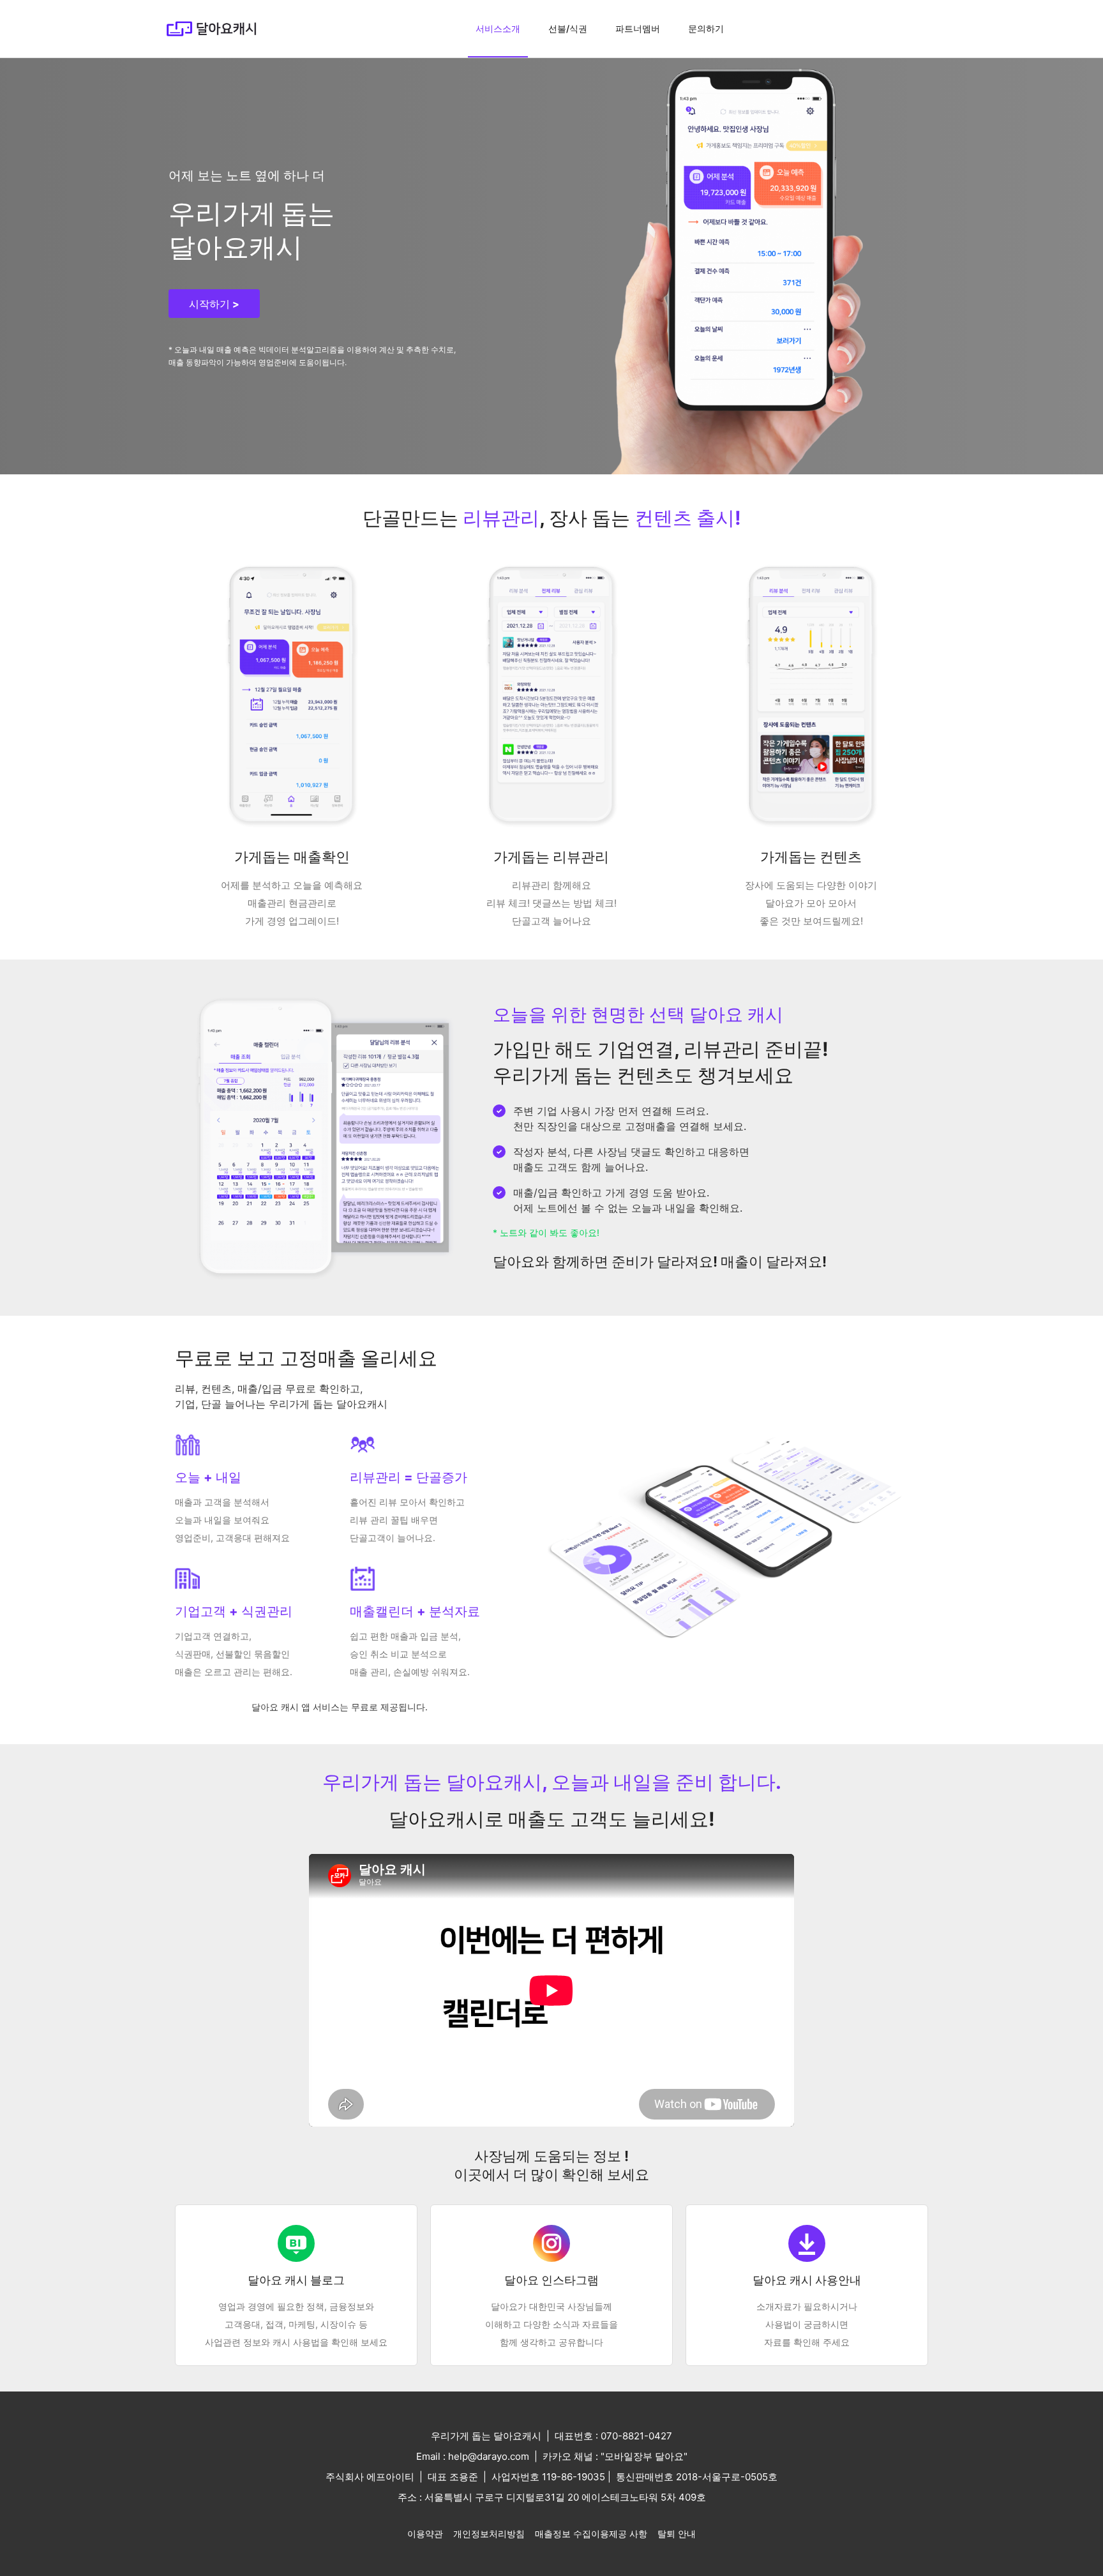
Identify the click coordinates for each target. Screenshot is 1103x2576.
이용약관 (425, 2534)
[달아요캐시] (211, 29)
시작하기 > (214, 304)
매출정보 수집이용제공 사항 (591, 2534)
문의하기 (706, 28)
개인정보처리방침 (489, 2534)
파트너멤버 (638, 28)
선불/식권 (568, 28)
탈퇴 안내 (677, 2534)
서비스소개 (498, 28)
